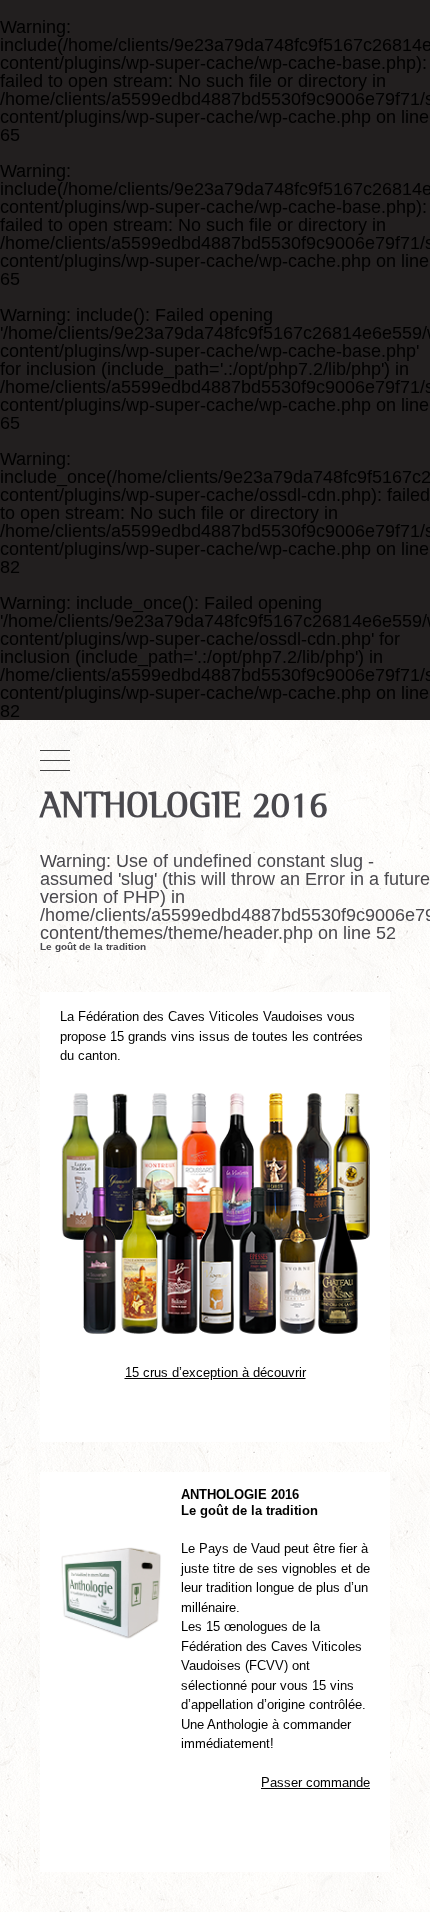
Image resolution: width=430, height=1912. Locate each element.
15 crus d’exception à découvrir (215, 1372)
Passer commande (315, 1782)
